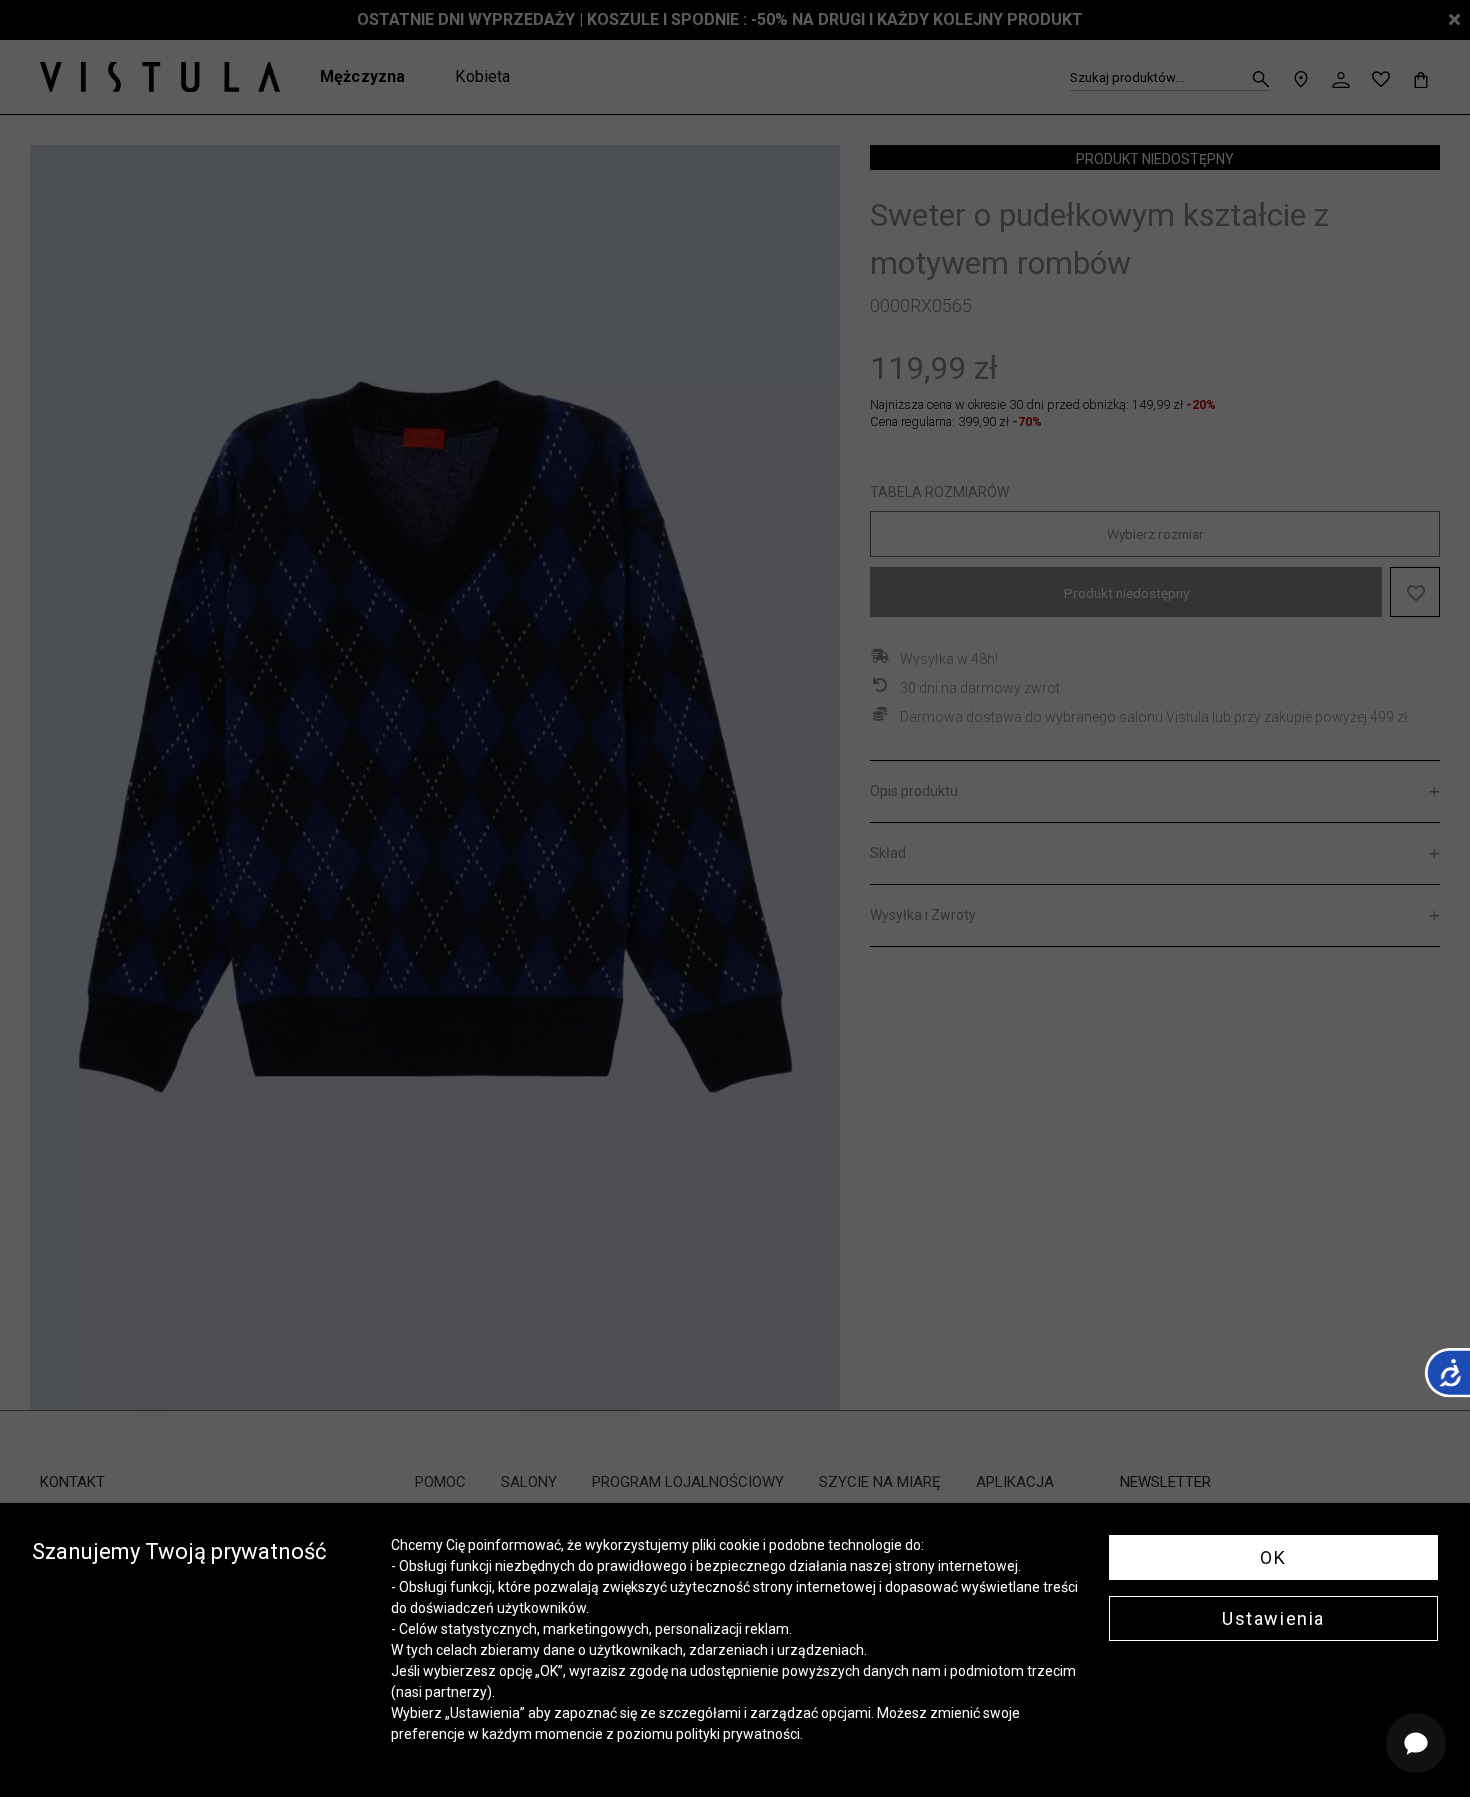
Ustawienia (1273, 1618)
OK (1273, 1557)
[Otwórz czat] (1416, 1743)
